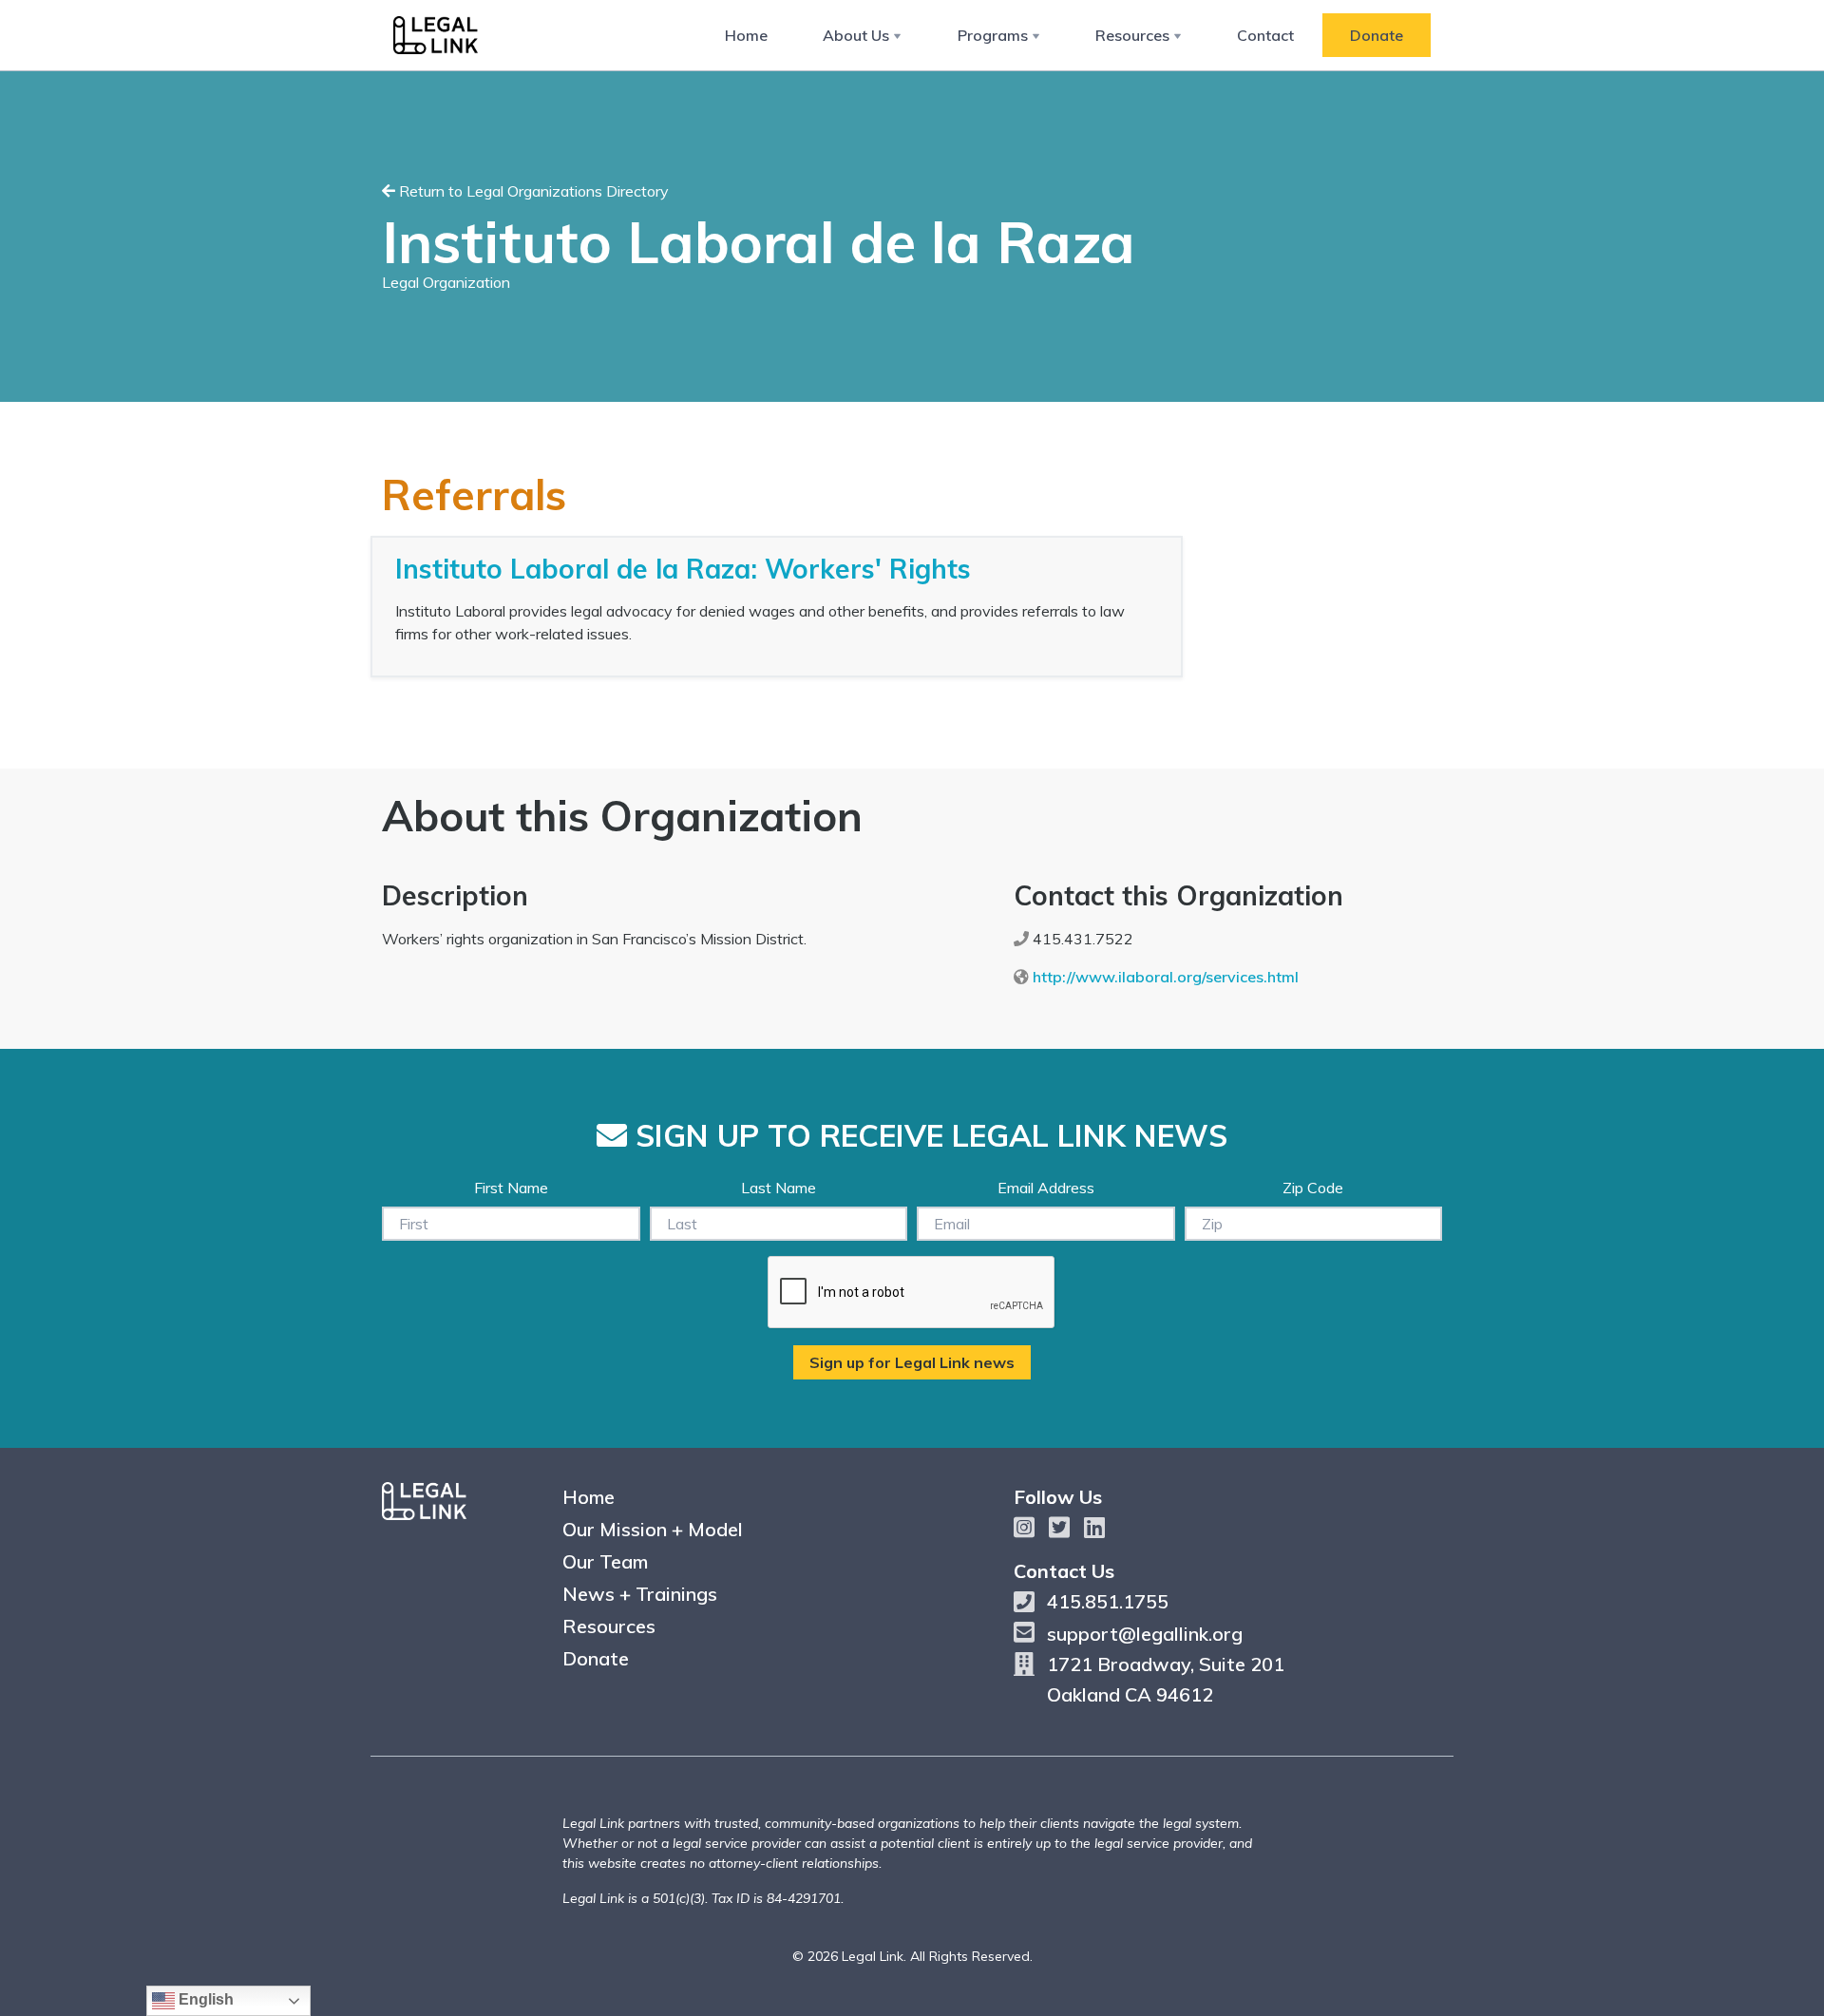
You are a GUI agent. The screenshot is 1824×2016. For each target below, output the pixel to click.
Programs (993, 35)
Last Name (779, 1188)
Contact (1265, 35)
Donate (1377, 35)
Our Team (605, 1561)
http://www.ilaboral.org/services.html (1166, 977)
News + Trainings (640, 1594)
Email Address (1046, 1188)
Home (746, 35)
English (204, 1999)
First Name (511, 1188)
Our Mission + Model (653, 1529)
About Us (856, 35)
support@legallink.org (1145, 1634)
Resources (1132, 35)
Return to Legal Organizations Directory (532, 191)
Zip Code (1313, 1188)
